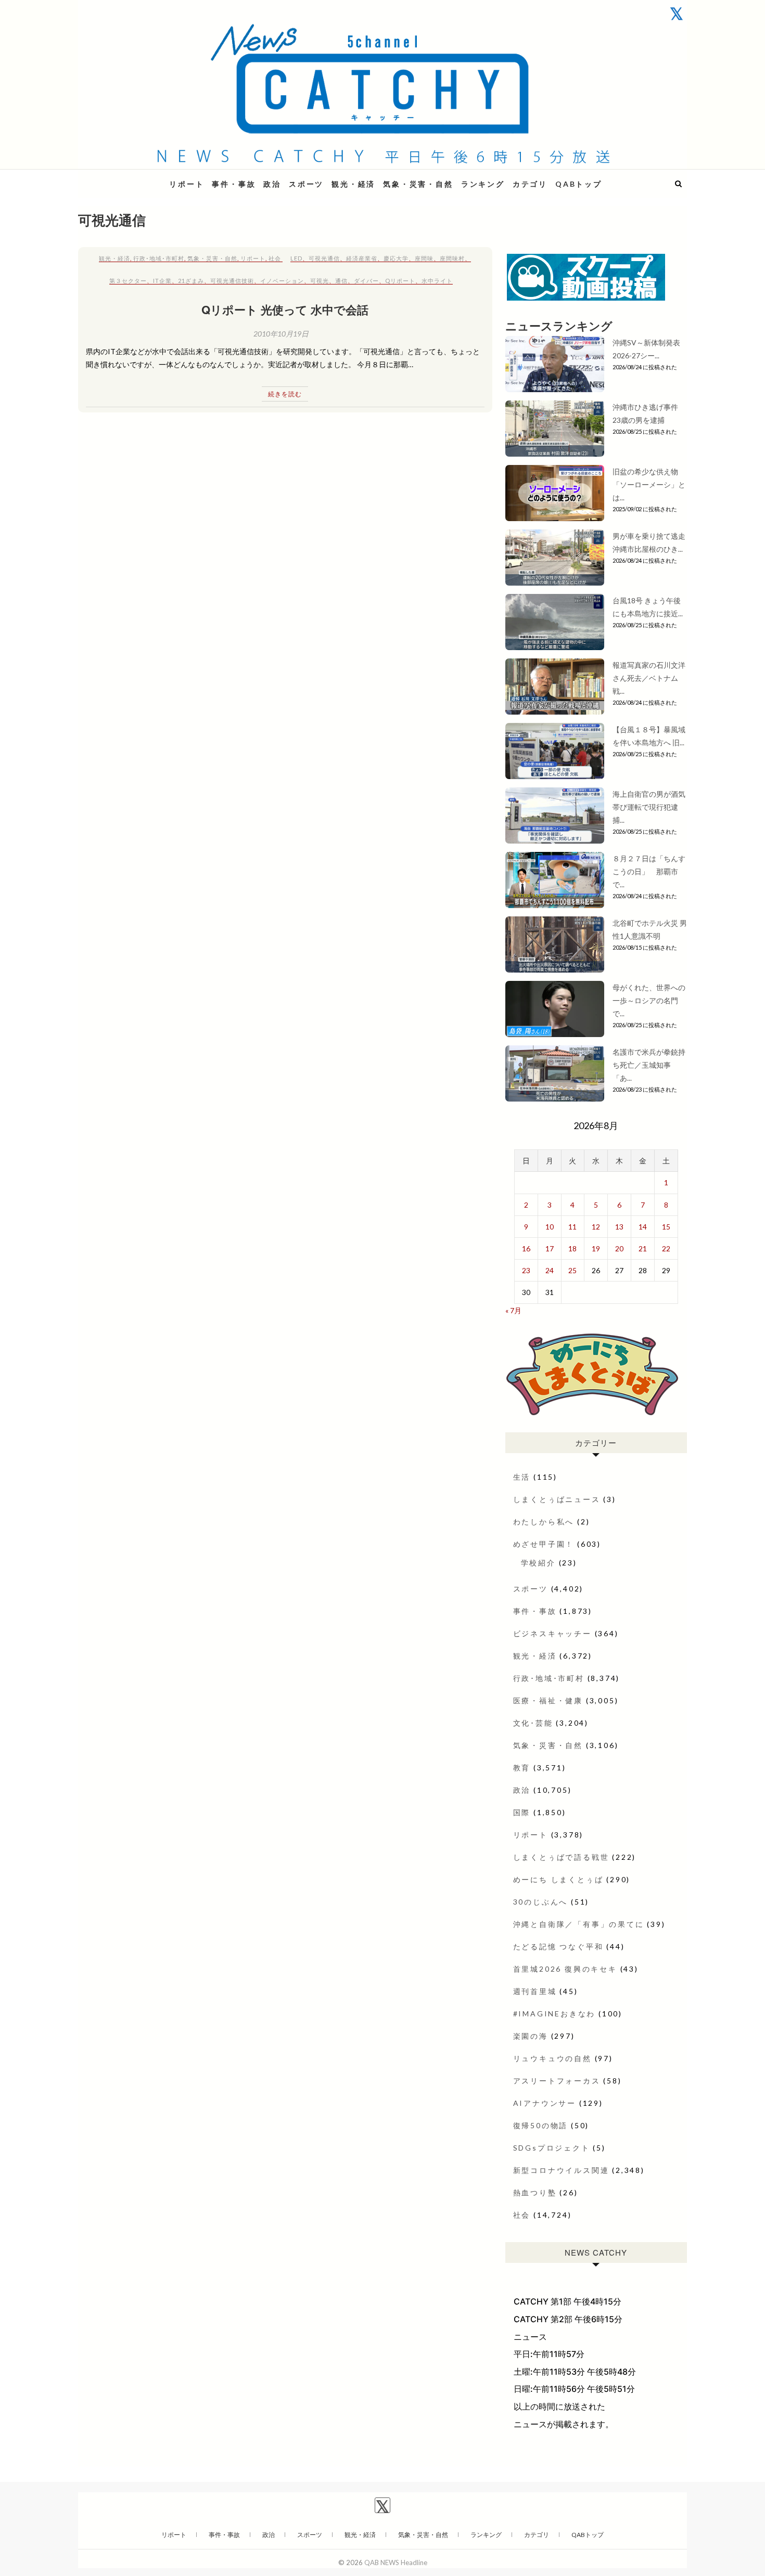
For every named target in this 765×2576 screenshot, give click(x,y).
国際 (522, 1812)
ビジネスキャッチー (552, 1633)
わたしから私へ (544, 1522)
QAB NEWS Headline (133, 178)
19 (596, 1248)
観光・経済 (353, 184)
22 (666, 1248)
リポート (187, 184)
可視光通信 (324, 258)
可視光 (320, 281)
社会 (275, 258)
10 (550, 1227)
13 (619, 1227)
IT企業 (162, 281)
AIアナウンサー (545, 2103)
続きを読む (285, 394)
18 (572, 1248)
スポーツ (306, 184)
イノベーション (282, 281)
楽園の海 (531, 2036)
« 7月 (513, 1310)
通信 (341, 281)
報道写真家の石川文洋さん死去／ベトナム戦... (649, 678)
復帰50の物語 (541, 2125)
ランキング (483, 184)
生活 (522, 1477)
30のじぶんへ (541, 1902)
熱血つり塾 (535, 2192)
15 (666, 1227)
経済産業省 (362, 258)
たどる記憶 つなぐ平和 (558, 1946)
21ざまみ (191, 281)
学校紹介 (538, 1563)
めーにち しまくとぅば (558, 1879)
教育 (522, 1768)
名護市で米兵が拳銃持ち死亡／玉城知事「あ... (649, 1065)
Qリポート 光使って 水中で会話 (285, 309)
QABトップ (579, 184)
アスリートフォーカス (557, 2081)
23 (526, 1270)
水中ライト (437, 281)
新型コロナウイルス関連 (561, 2170)
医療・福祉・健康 (548, 1700)
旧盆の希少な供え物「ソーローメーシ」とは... (649, 484)
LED (296, 258)
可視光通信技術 (232, 281)
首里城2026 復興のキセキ (565, 1969)
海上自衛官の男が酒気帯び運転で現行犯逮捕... (649, 807)
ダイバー (366, 281)
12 (596, 1227)
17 (550, 1248)
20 (619, 1248)
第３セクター (128, 281)
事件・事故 (234, 184)
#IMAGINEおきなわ (554, 2014)
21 (643, 1248)
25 (572, 1270)
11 (572, 1227)
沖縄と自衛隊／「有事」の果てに (579, 1924)
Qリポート (400, 281)
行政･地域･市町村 (159, 258)
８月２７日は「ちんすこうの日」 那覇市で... (649, 871)
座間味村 (452, 258)
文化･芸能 (533, 1723)
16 (526, 1248)
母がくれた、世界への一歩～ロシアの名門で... (649, 1000)
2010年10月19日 (281, 334)
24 (550, 1270)
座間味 (424, 258)
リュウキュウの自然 (552, 2058)
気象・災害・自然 (418, 184)
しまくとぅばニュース (557, 1499)
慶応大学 (396, 258)
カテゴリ (530, 184)
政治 (272, 184)
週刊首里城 (535, 1991)
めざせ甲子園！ (544, 1544)
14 (643, 1227)
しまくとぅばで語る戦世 (561, 1857)
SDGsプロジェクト (552, 2148)
